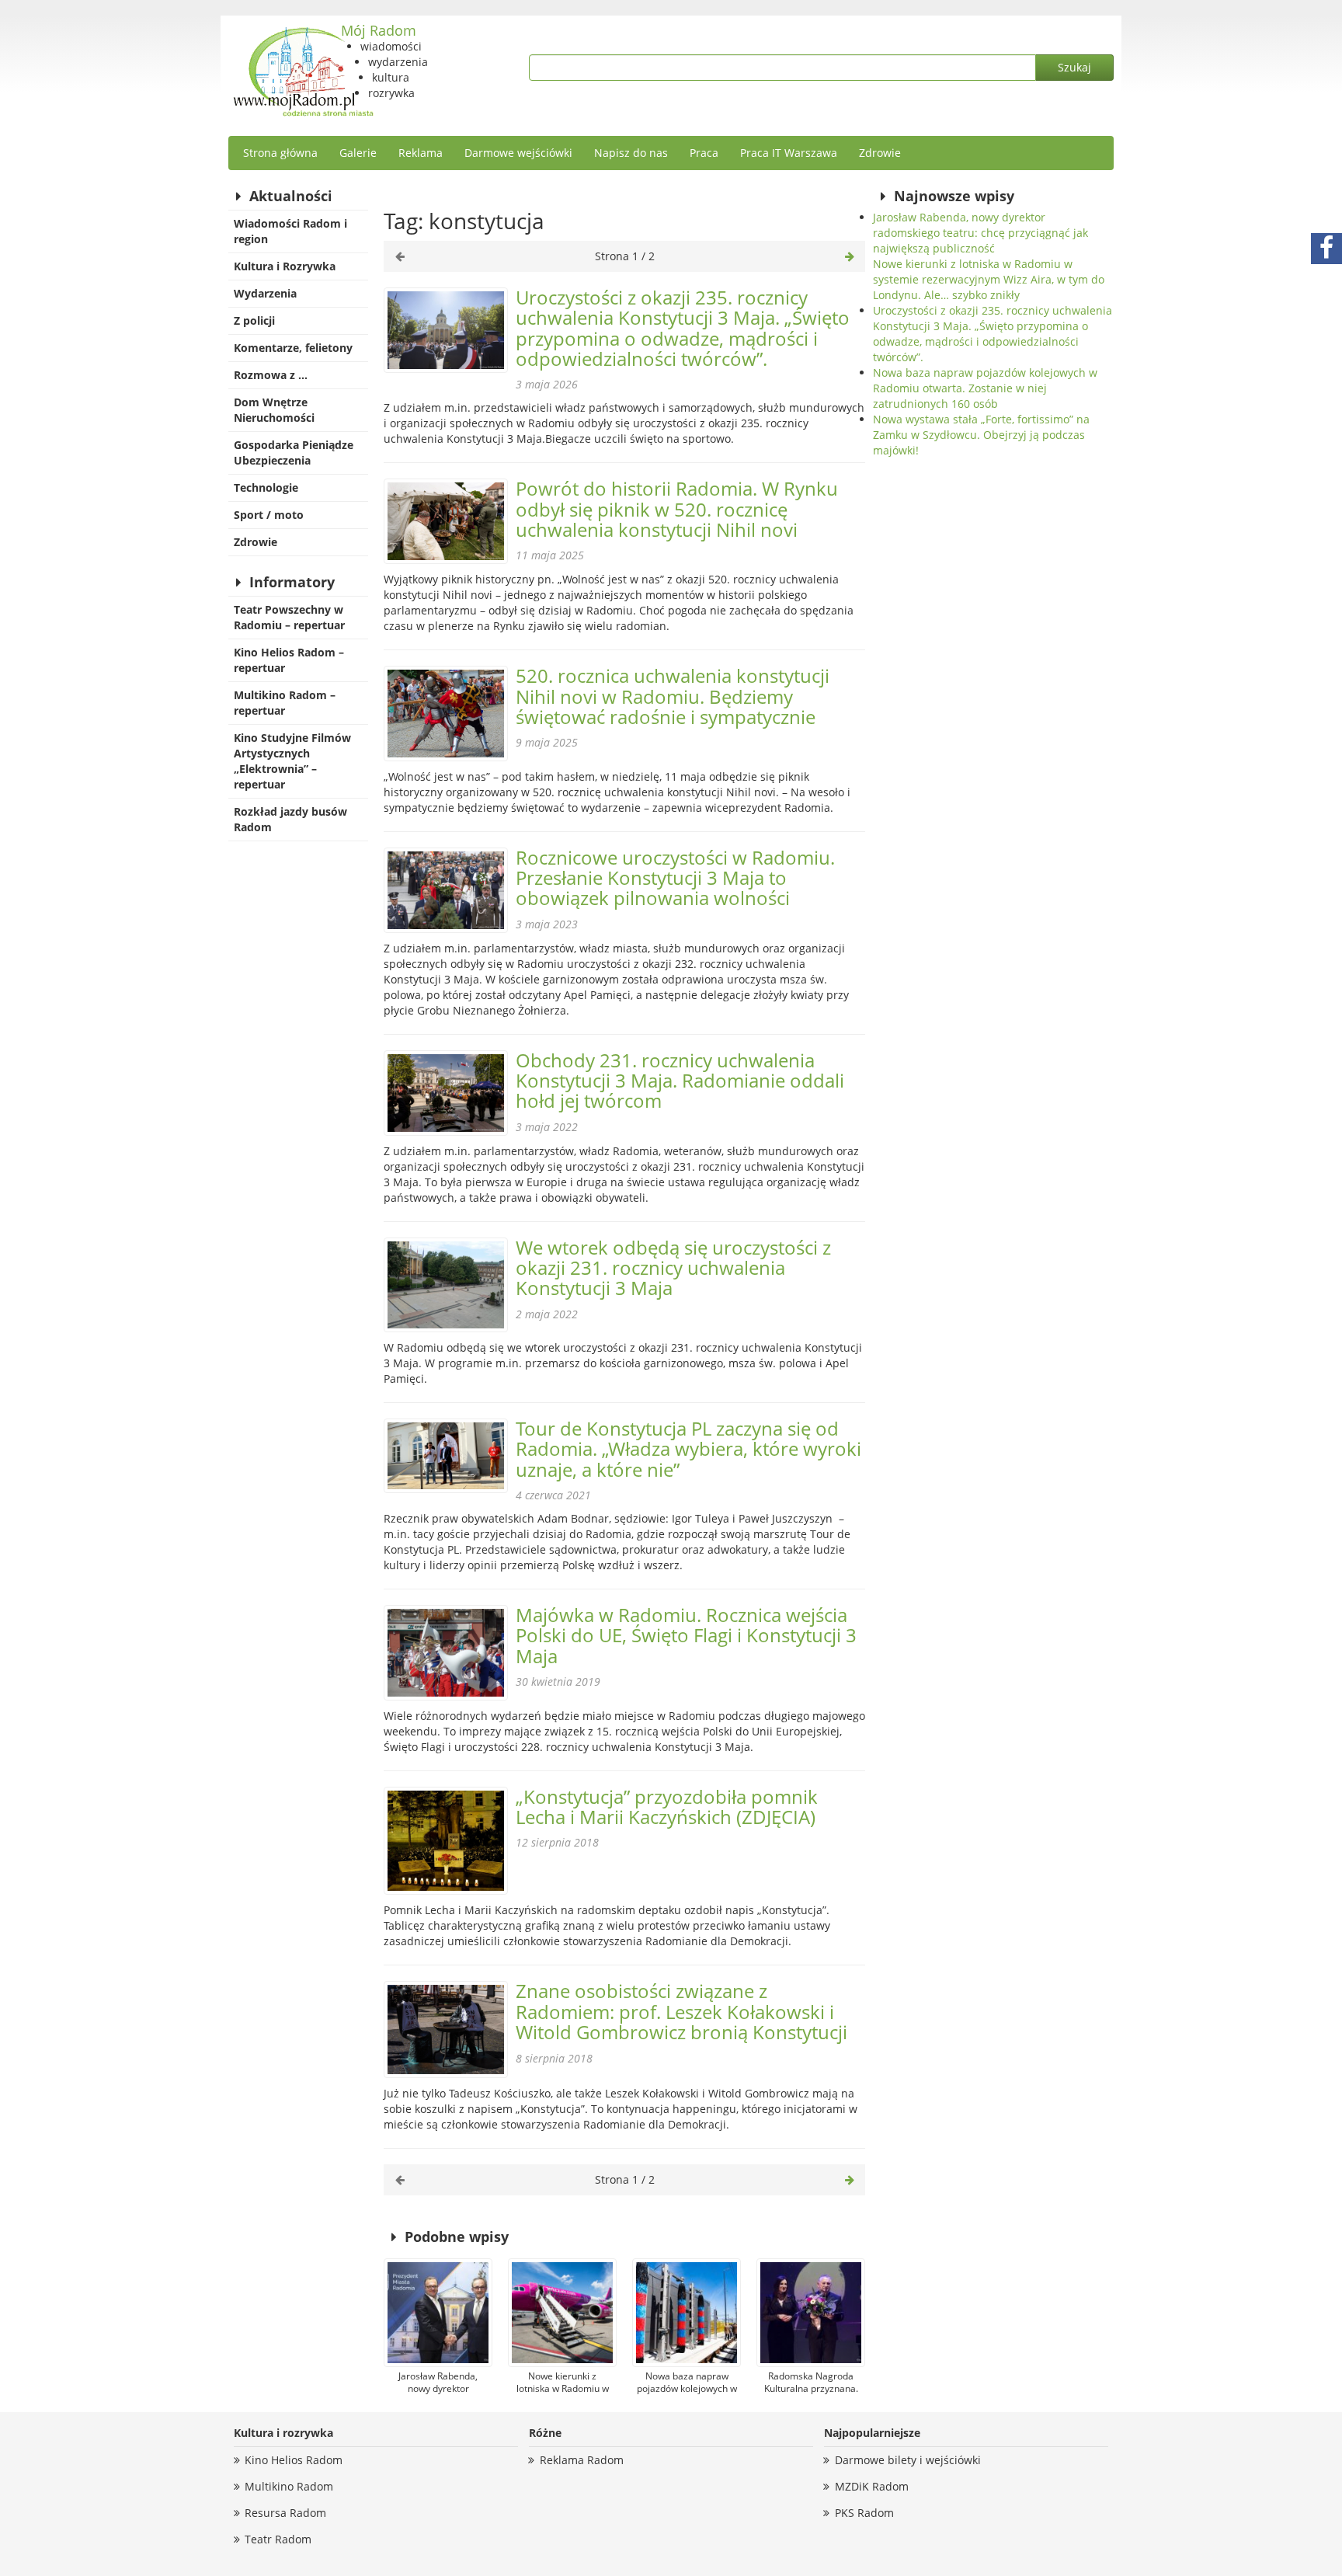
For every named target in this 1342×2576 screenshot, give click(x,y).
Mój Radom (379, 30)
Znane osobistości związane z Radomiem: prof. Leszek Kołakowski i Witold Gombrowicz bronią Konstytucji (681, 2011)
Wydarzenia (265, 293)
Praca (704, 153)
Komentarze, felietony (293, 348)
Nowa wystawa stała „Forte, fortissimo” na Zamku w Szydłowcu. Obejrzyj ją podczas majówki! (981, 435)
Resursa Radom (285, 2513)
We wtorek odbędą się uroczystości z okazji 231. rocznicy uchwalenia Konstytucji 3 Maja (673, 1268)
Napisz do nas (631, 153)
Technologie (266, 487)
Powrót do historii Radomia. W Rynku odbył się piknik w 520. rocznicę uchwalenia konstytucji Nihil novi (677, 509)
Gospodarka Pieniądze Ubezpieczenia (294, 453)
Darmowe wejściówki (518, 153)
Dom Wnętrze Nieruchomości (274, 410)
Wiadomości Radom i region (290, 231)
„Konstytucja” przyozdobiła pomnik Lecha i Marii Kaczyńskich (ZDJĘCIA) (667, 1807)
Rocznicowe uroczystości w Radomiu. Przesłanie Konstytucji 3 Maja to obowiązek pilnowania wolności (675, 878)
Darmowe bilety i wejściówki (908, 2460)
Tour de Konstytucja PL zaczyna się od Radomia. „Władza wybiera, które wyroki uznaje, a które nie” (688, 1449)
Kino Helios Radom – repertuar (289, 660)
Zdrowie (880, 153)
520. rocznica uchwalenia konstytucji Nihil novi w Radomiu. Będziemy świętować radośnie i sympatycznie (673, 696)
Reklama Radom (582, 2460)
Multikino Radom (289, 2486)
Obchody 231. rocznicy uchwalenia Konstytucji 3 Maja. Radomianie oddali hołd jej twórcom (680, 1081)
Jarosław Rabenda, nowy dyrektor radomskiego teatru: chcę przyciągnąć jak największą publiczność (980, 233)
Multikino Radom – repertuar (285, 703)
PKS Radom (864, 2513)
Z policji (254, 320)
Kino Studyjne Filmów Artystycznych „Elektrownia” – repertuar (292, 761)
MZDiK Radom (872, 2486)
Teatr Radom (278, 2539)
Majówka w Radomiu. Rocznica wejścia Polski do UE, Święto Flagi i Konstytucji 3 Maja (686, 1635)
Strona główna (280, 153)
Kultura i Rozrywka (285, 266)
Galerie (358, 153)
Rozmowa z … (271, 375)
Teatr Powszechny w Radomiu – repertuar (289, 617)
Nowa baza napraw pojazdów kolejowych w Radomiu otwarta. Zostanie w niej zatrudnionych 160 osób (985, 388)
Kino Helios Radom (294, 2460)
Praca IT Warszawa (789, 153)
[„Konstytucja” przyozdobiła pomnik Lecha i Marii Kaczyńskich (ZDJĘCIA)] (446, 1841)
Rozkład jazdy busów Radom (290, 819)
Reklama (421, 153)
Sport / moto (269, 515)
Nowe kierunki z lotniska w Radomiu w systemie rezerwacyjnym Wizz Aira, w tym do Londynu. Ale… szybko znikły (989, 279)
